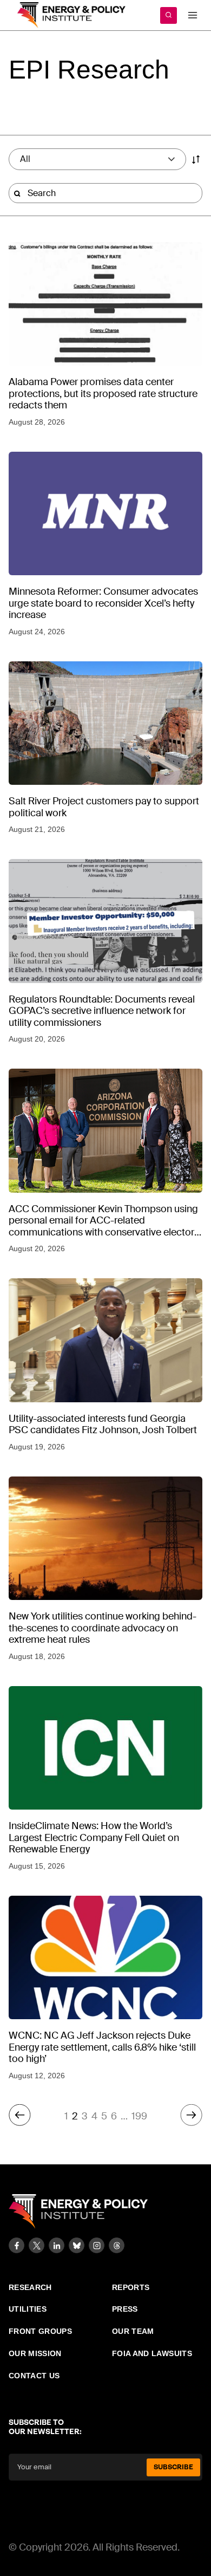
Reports (131, 2287)
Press (125, 2309)
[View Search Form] (169, 15)
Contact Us (34, 2376)
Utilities (28, 2309)
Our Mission (35, 2353)
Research (30, 2287)
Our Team (133, 2331)
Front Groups (40, 2331)
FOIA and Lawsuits (152, 2353)
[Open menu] (192, 15)
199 (139, 2116)
